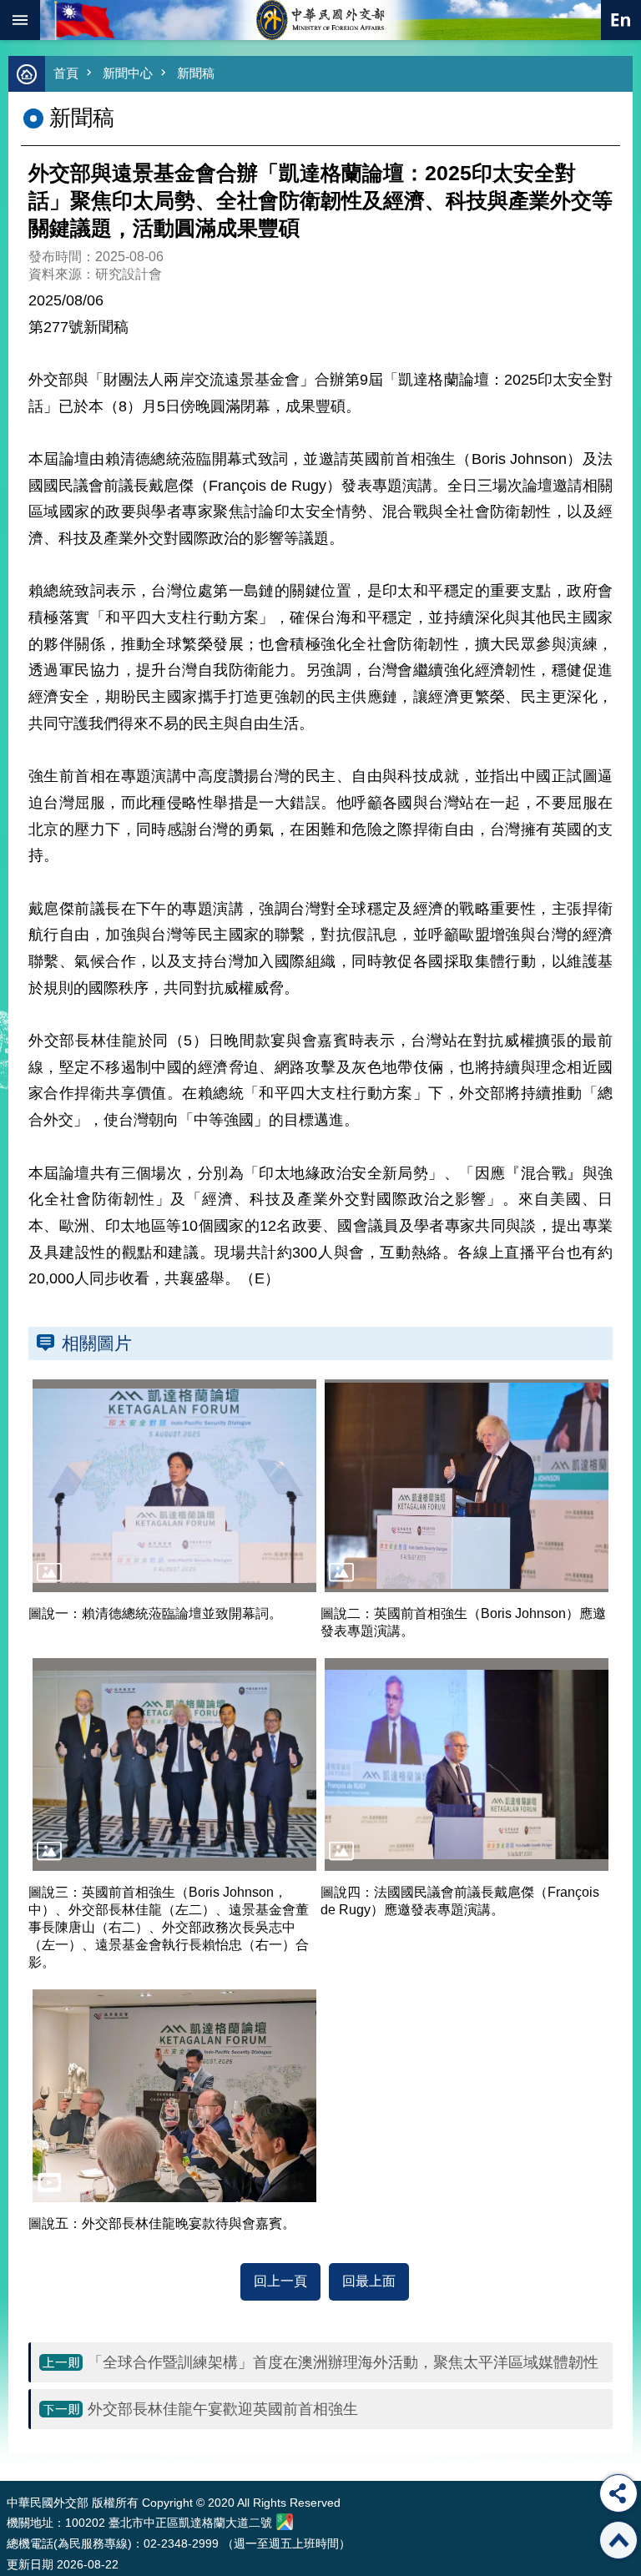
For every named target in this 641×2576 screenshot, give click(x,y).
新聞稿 (196, 73)
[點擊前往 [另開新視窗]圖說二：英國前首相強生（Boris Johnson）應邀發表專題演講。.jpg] (467, 1486)
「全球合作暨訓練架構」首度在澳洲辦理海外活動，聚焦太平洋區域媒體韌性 (343, 2362)
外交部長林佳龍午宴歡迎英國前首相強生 (223, 2409)
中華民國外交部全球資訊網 (320, 20)
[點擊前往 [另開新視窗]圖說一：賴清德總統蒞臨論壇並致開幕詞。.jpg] (174, 1486)
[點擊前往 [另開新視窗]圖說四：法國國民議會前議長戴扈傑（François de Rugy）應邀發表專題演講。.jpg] (467, 1764)
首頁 (66, 73)
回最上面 (369, 2281)
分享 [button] (618, 2493)
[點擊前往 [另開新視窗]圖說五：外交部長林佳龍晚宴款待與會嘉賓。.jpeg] (174, 2096)
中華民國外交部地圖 (285, 2522)
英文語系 (621, 20)
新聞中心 (128, 73)
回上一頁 (280, 2281)
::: (10, 2450)
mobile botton (20, 20)
